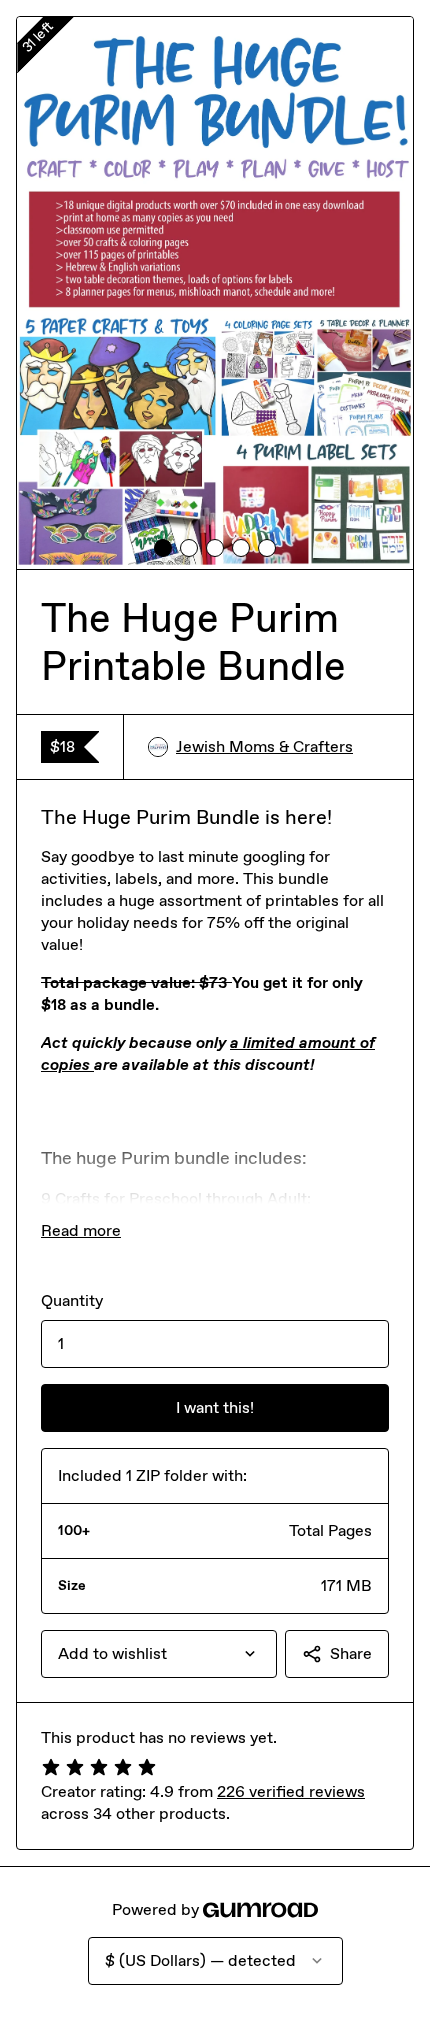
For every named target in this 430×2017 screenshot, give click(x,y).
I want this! (215, 1407)
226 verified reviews (291, 1791)
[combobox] (159, 1654)
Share (351, 1653)
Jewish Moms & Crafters (264, 746)
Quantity (72, 1300)
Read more (81, 1230)
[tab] (163, 548)
